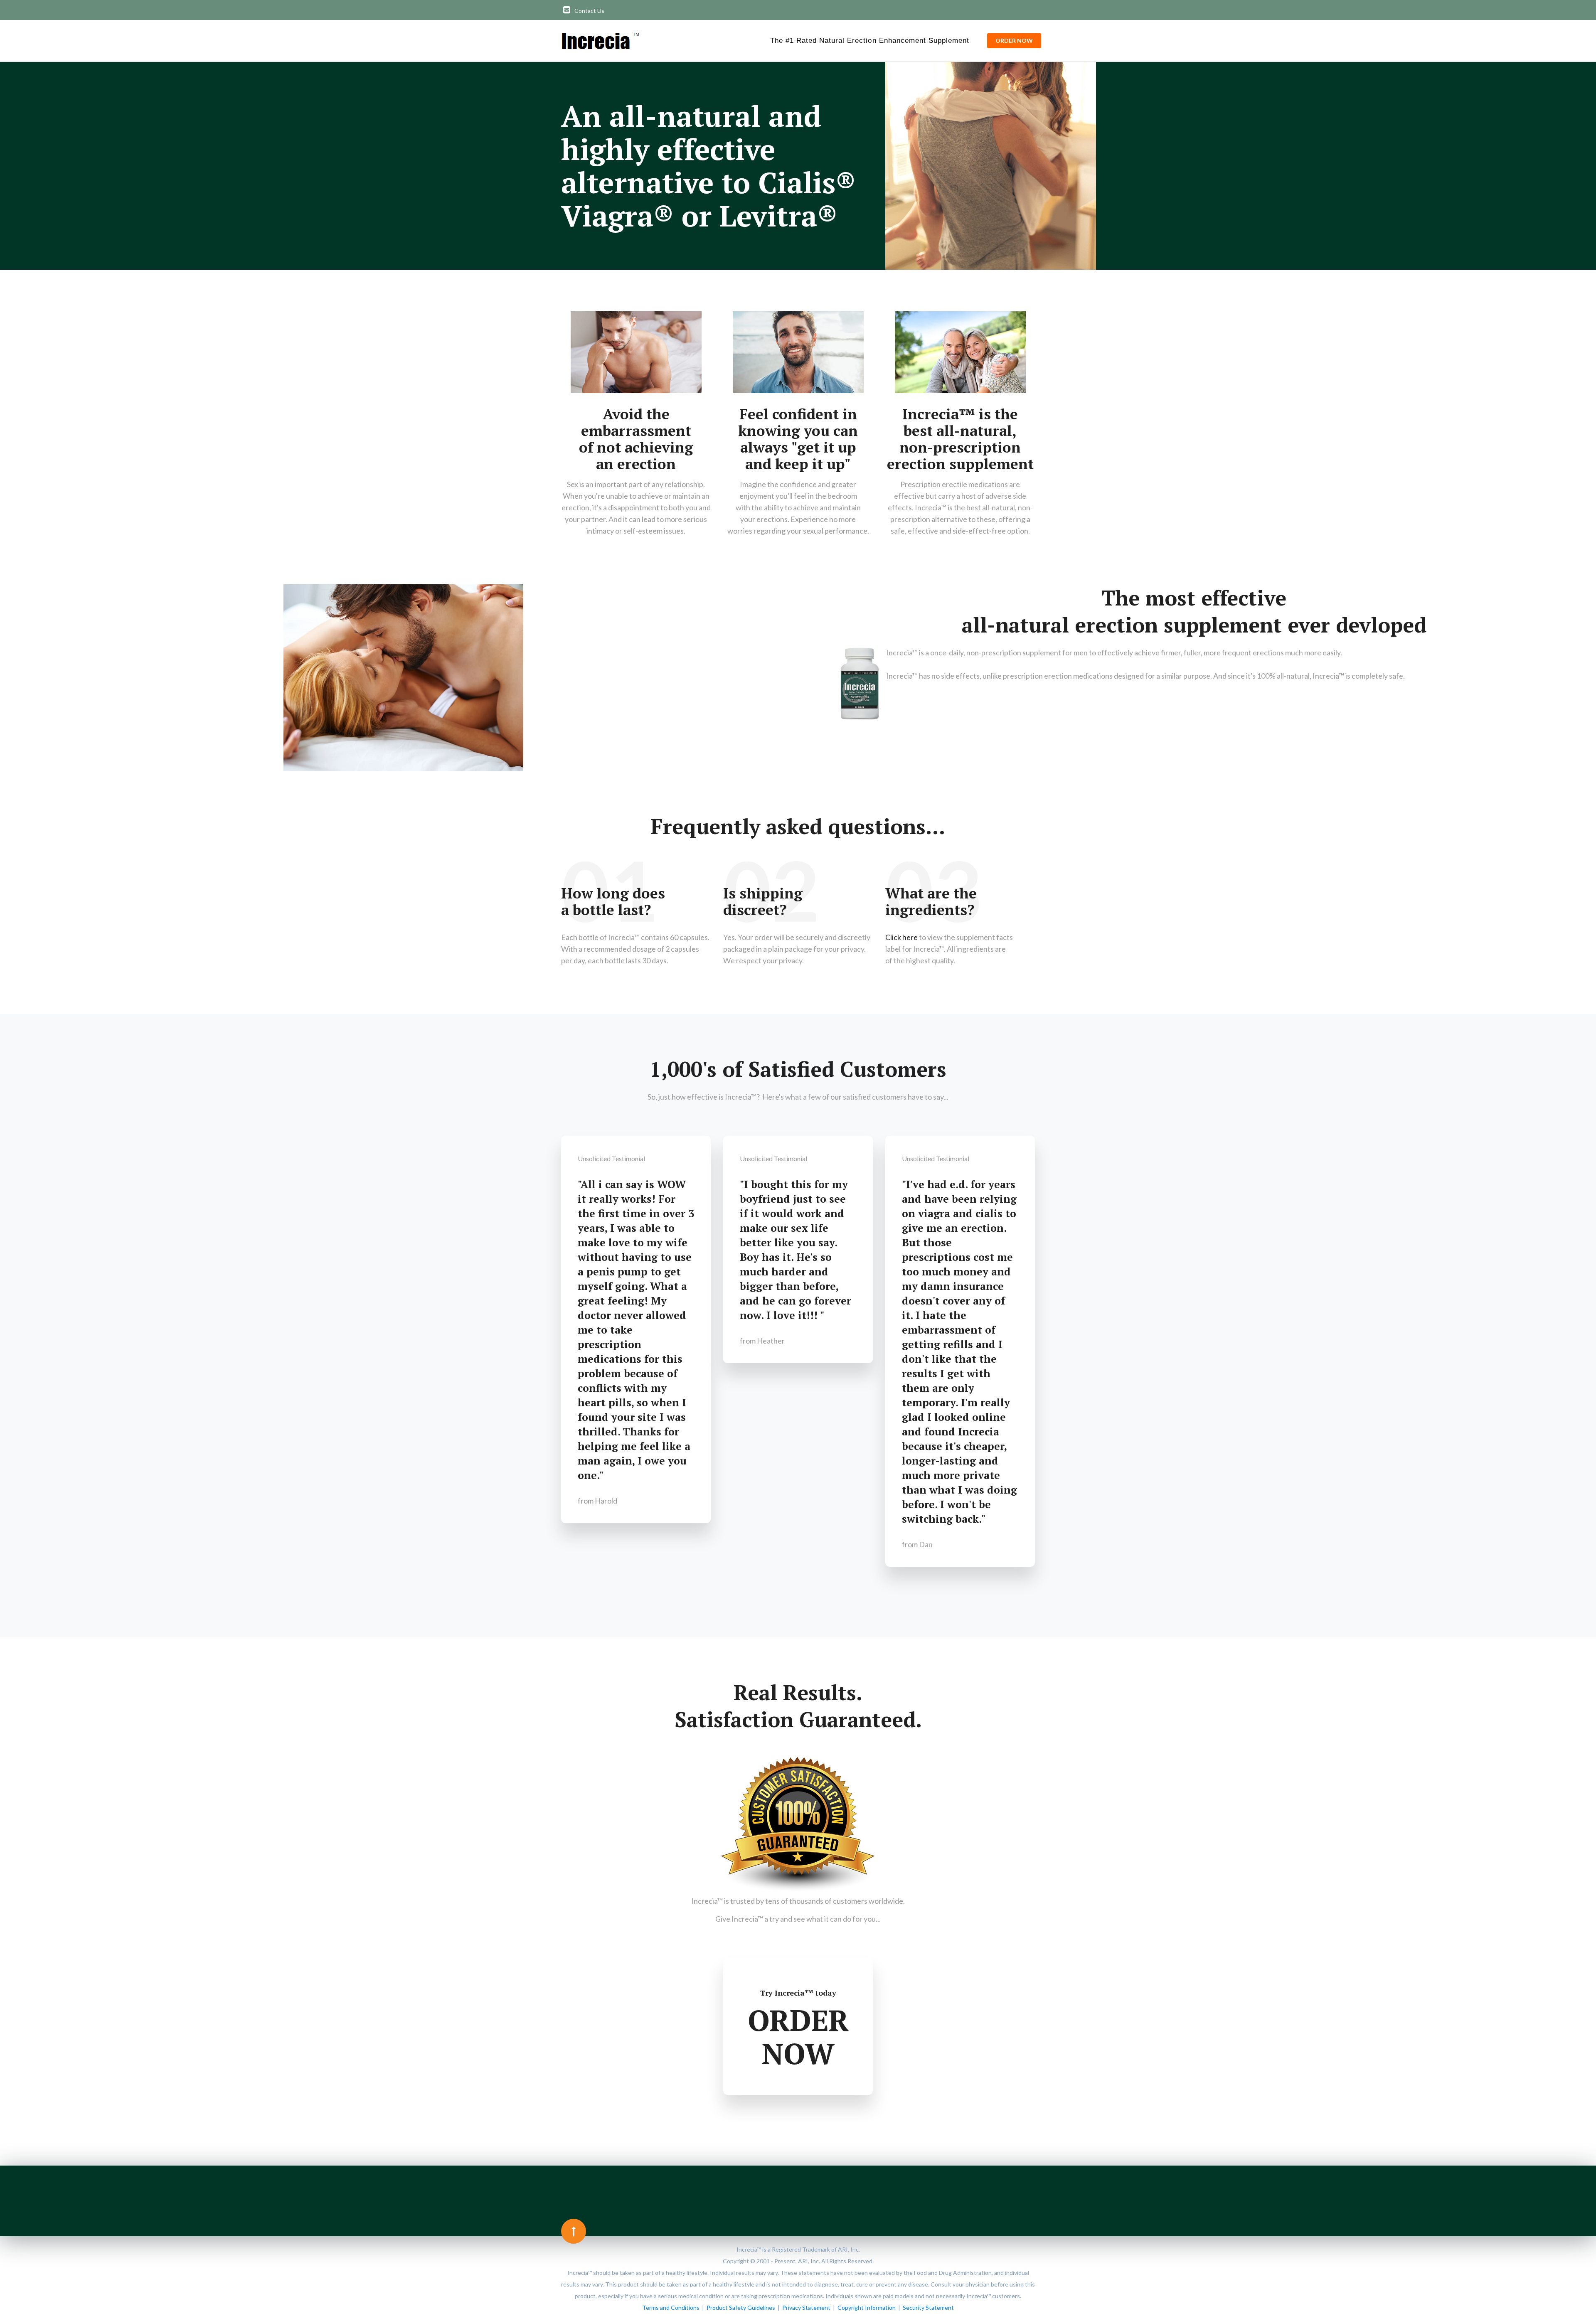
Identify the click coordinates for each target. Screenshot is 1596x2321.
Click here (901, 937)
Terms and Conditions (671, 2307)
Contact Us (589, 11)
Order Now (1014, 41)
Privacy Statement (806, 2307)
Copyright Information (867, 2307)
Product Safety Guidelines (741, 2307)
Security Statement (928, 2307)
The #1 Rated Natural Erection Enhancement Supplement (870, 41)
